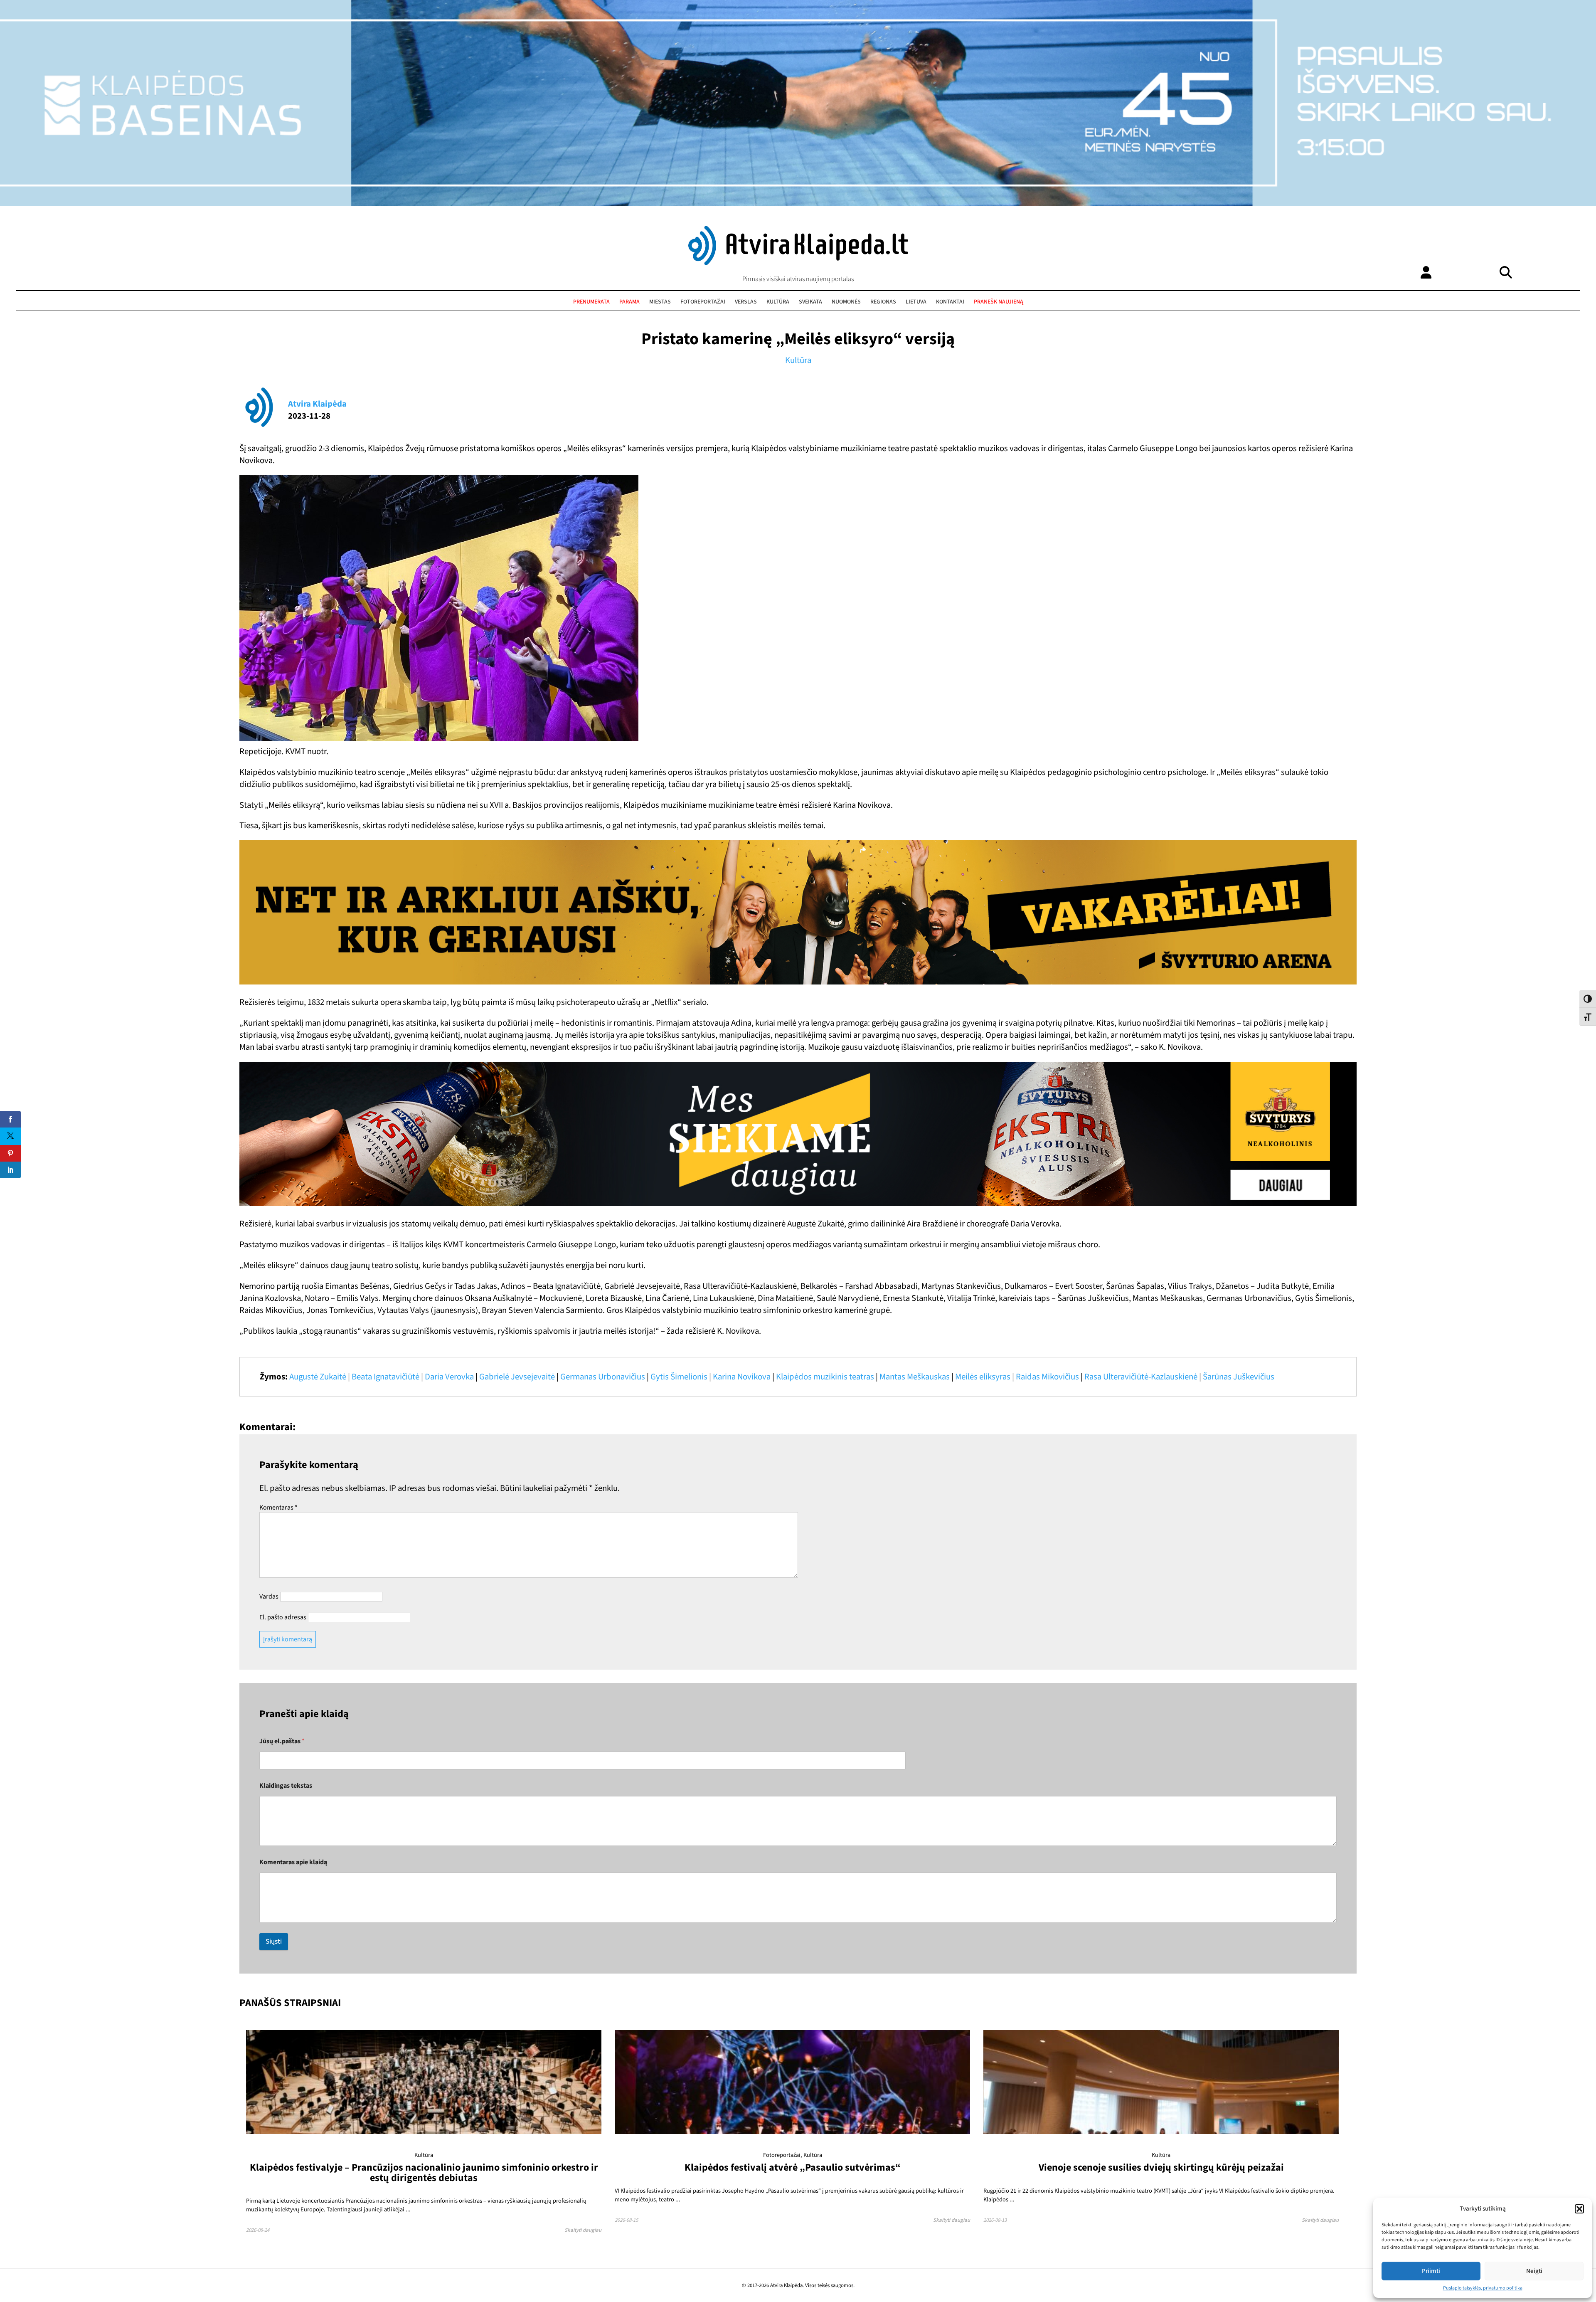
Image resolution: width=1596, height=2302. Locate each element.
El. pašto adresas (283, 1617)
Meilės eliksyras (983, 1377)
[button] (1579, 2209)
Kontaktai (950, 302)
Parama (629, 302)
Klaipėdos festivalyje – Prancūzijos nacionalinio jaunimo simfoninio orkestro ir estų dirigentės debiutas (424, 2172)
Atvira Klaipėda (317, 404)
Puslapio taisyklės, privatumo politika (1483, 2288)
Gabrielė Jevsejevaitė (517, 1377)
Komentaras (278, 1508)
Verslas (746, 302)
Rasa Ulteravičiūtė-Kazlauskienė (1141, 1377)
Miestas (660, 302)
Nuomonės (846, 302)
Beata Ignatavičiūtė (385, 1377)
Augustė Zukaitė (318, 1377)
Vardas (269, 1596)
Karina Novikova (742, 1377)
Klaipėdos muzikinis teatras (825, 1377)
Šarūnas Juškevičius (1239, 1377)
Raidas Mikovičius (1047, 1377)
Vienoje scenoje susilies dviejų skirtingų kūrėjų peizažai (1161, 2168)
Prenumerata (591, 302)
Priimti (1431, 2271)
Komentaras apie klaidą (293, 1862)
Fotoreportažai (703, 302)
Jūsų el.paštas (282, 1741)
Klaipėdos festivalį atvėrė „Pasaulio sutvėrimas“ (793, 2168)
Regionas (883, 302)
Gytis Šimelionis (679, 1377)
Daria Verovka (449, 1377)
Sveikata (810, 302)
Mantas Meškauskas (915, 1377)
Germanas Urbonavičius (603, 1377)
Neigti (1534, 2271)
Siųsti (274, 1942)
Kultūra (778, 302)
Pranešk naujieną (999, 302)
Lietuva (916, 302)
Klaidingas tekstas (286, 1786)
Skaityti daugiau (583, 2230)
